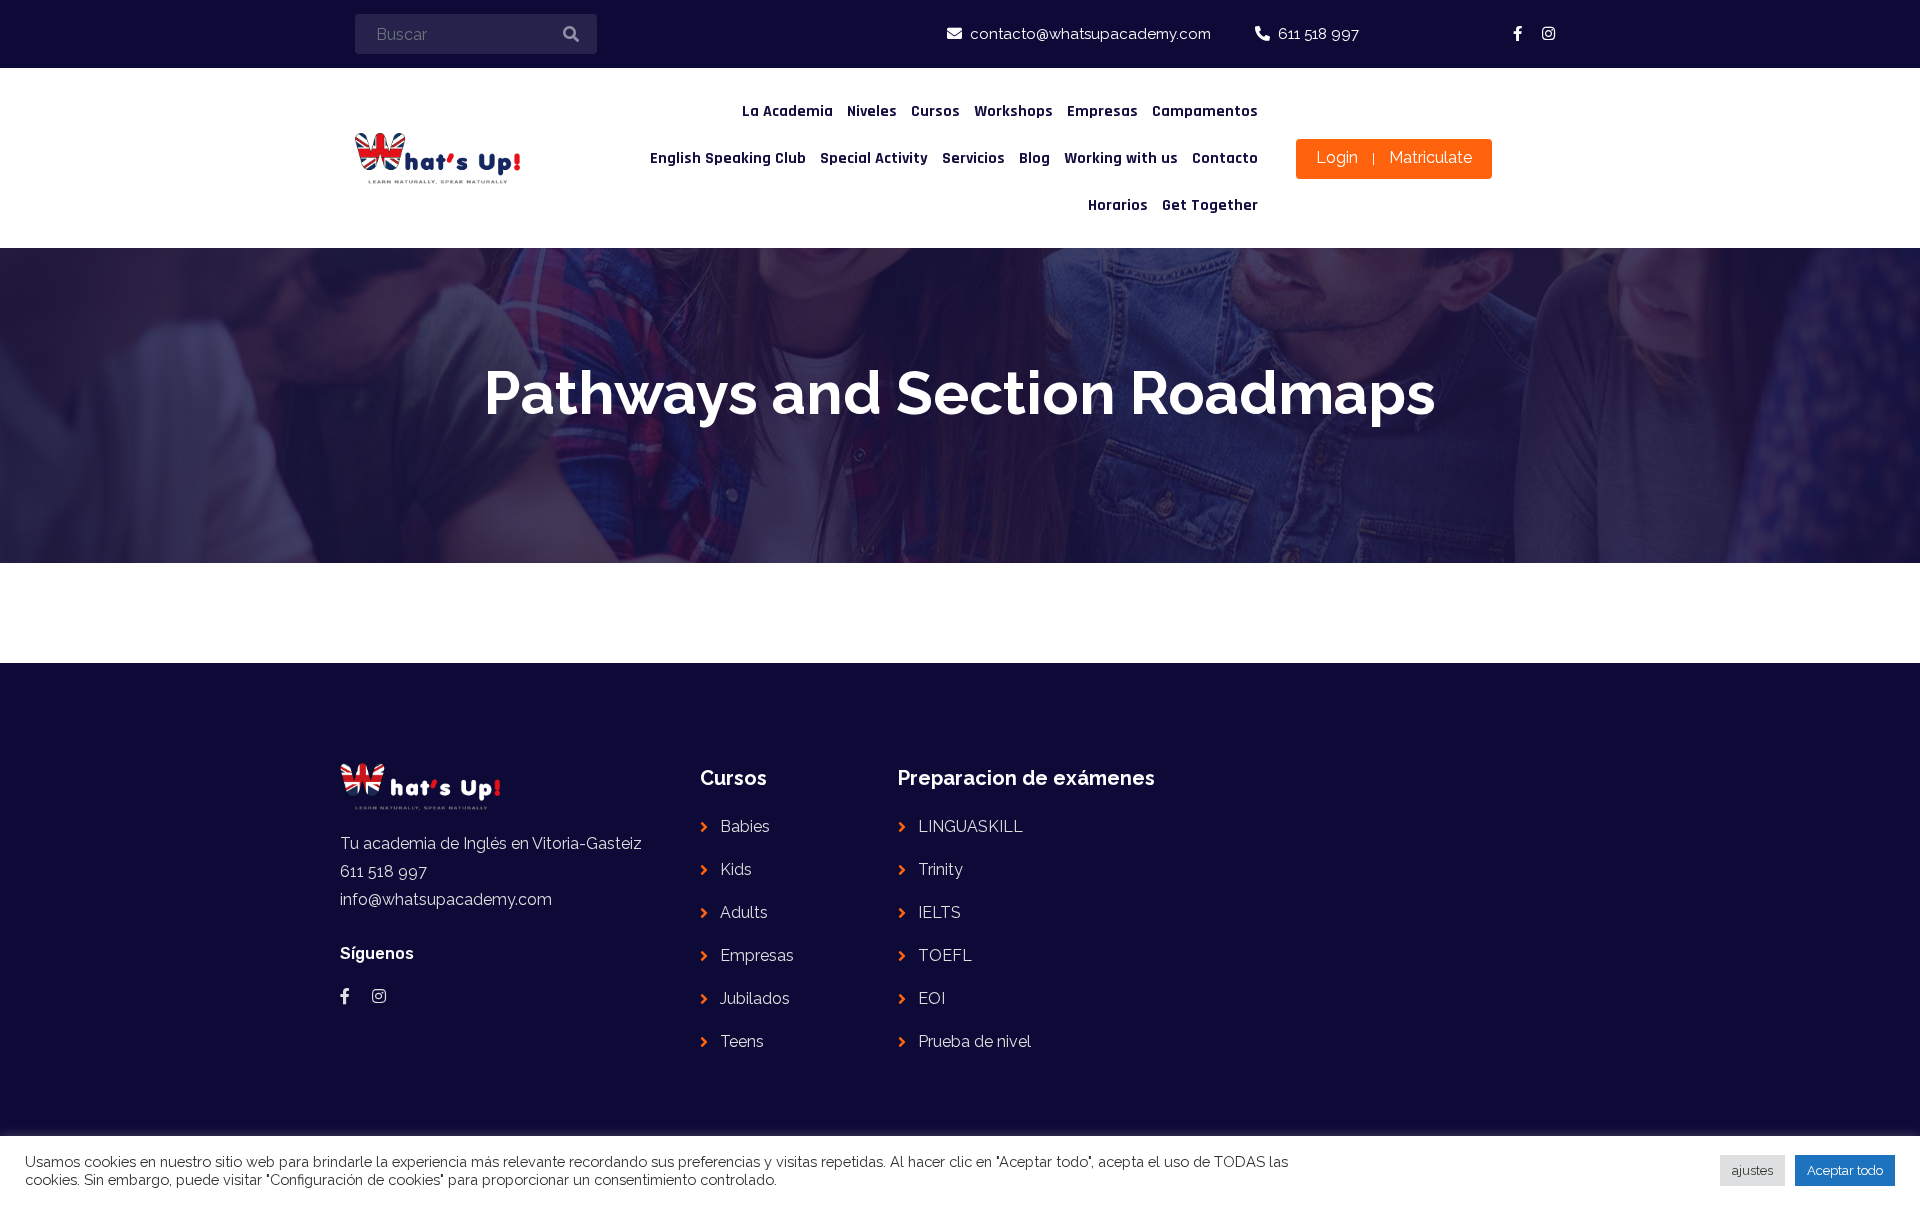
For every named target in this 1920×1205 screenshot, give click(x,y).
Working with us (1121, 158)
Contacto (1225, 158)
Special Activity (874, 158)
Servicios (973, 158)
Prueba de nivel (974, 1041)
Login (1337, 157)
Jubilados (755, 998)
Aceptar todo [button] (1845, 1170)
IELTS (939, 912)
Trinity (940, 869)
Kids (736, 869)
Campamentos (1205, 111)
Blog (1034, 158)
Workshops (1013, 111)
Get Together (1210, 205)
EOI (931, 998)
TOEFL (945, 955)
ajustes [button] (1752, 1170)
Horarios (1118, 205)
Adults (744, 912)
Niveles (872, 111)
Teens (742, 1041)
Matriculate (1430, 157)
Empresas (1102, 111)
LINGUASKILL (970, 826)
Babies (745, 826)
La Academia (787, 111)
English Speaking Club (728, 158)
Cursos (935, 111)
